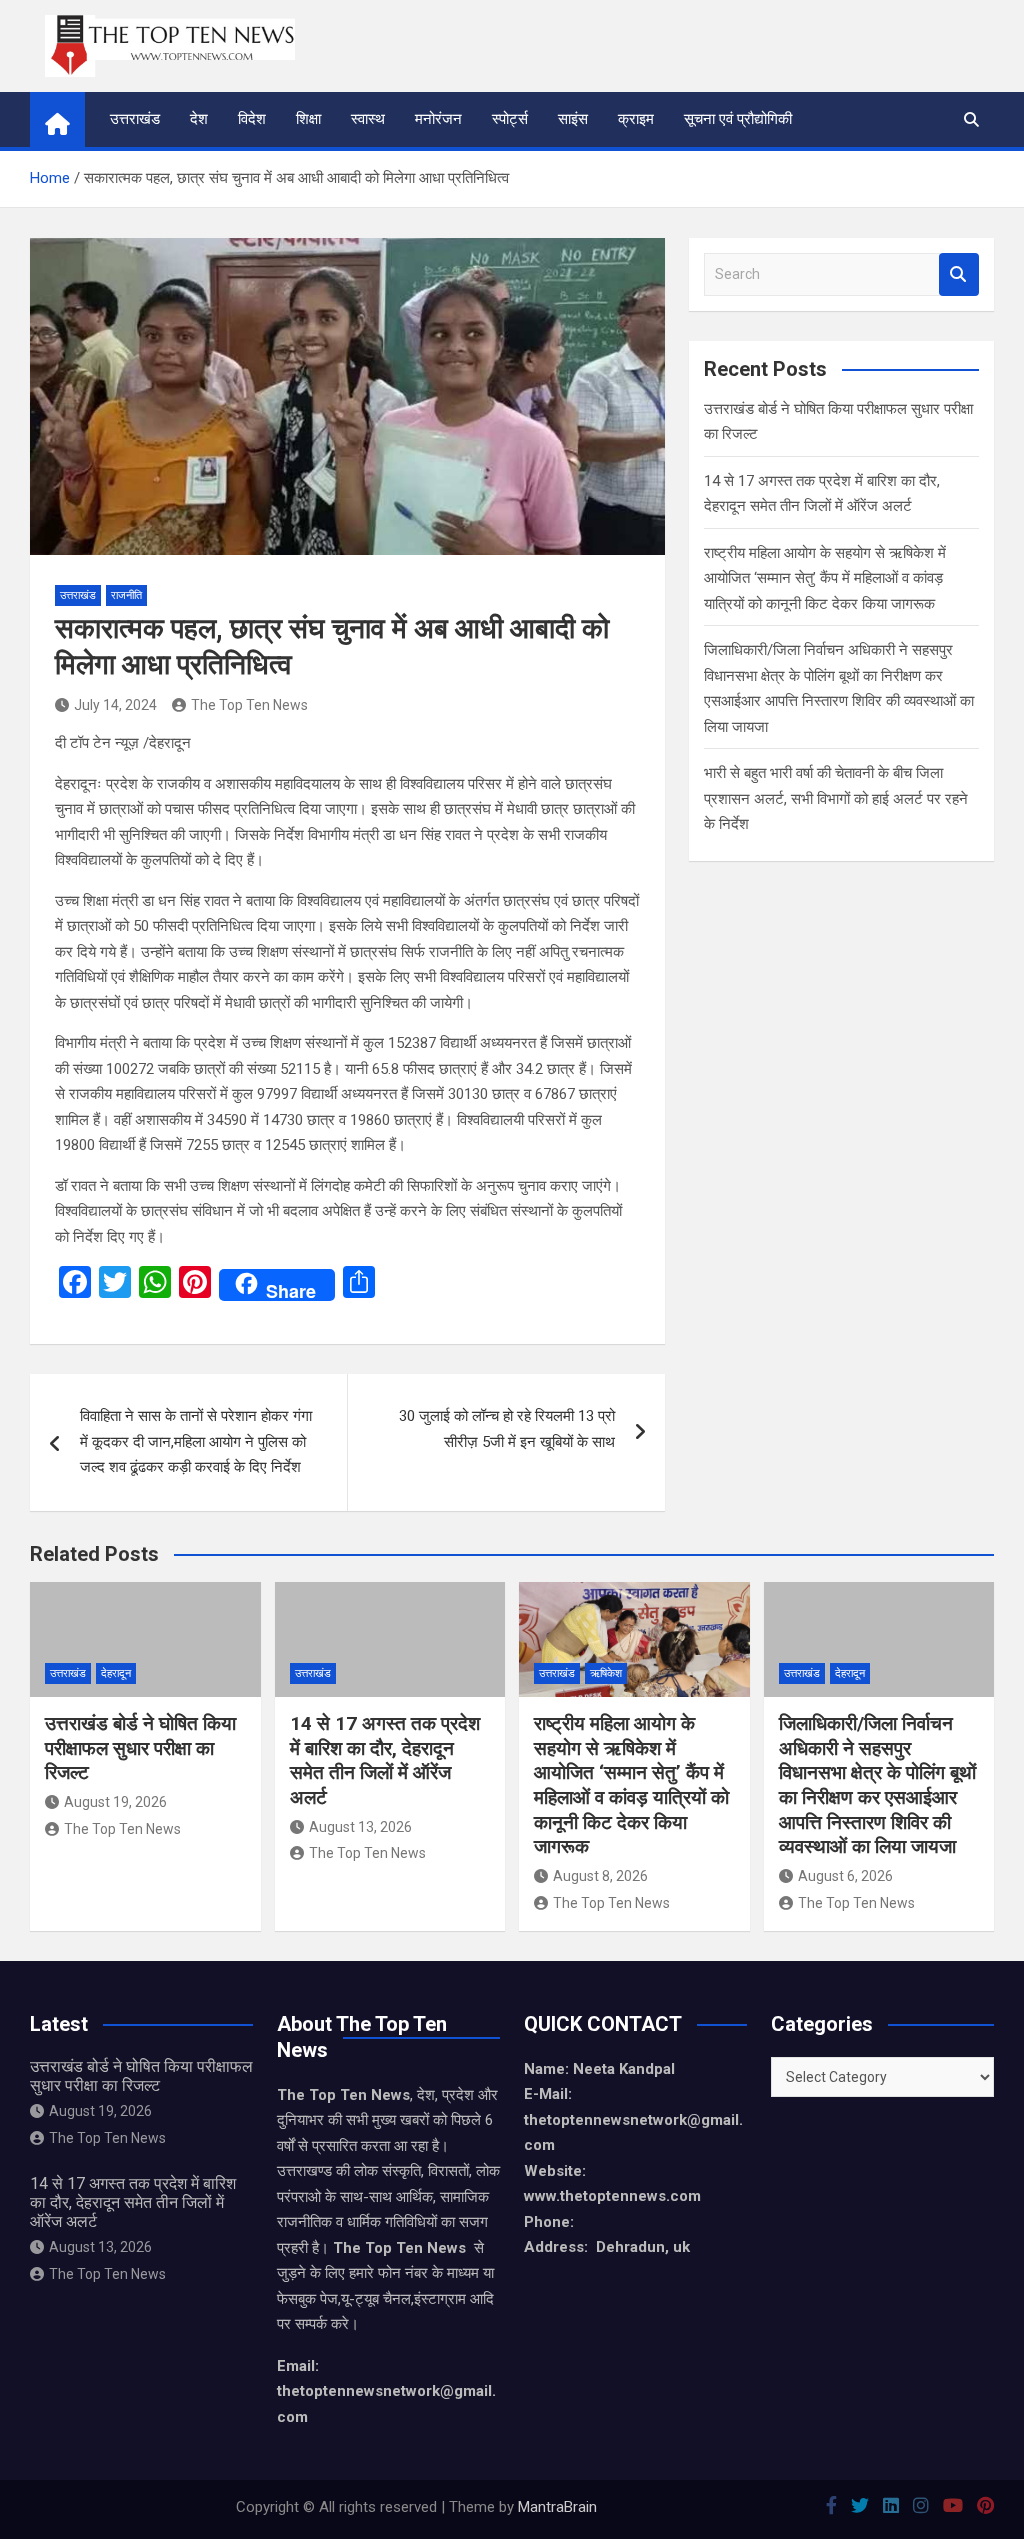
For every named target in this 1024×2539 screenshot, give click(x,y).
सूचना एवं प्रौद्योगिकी (738, 119)
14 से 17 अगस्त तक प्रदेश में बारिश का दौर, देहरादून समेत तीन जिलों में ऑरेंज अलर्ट (385, 1760)
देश (199, 119)
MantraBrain (557, 2507)
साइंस (573, 119)
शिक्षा (308, 119)
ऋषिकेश (606, 1673)
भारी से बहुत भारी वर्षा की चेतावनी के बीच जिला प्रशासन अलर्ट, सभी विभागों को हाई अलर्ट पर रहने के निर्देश (836, 798)
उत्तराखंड (135, 119)
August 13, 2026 (360, 1827)
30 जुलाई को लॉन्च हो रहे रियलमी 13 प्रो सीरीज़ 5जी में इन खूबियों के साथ (507, 1429)
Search (959, 274)
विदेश (252, 119)
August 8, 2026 (600, 1876)
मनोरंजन (438, 119)
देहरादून (116, 1673)
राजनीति (126, 595)
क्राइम (636, 119)
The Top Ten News (249, 705)
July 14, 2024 (115, 705)
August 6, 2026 (845, 1876)
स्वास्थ (368, 119)
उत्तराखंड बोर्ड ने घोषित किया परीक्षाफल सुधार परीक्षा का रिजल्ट (140, 1748)
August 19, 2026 (115, 1802)
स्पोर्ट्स (510, 119)
